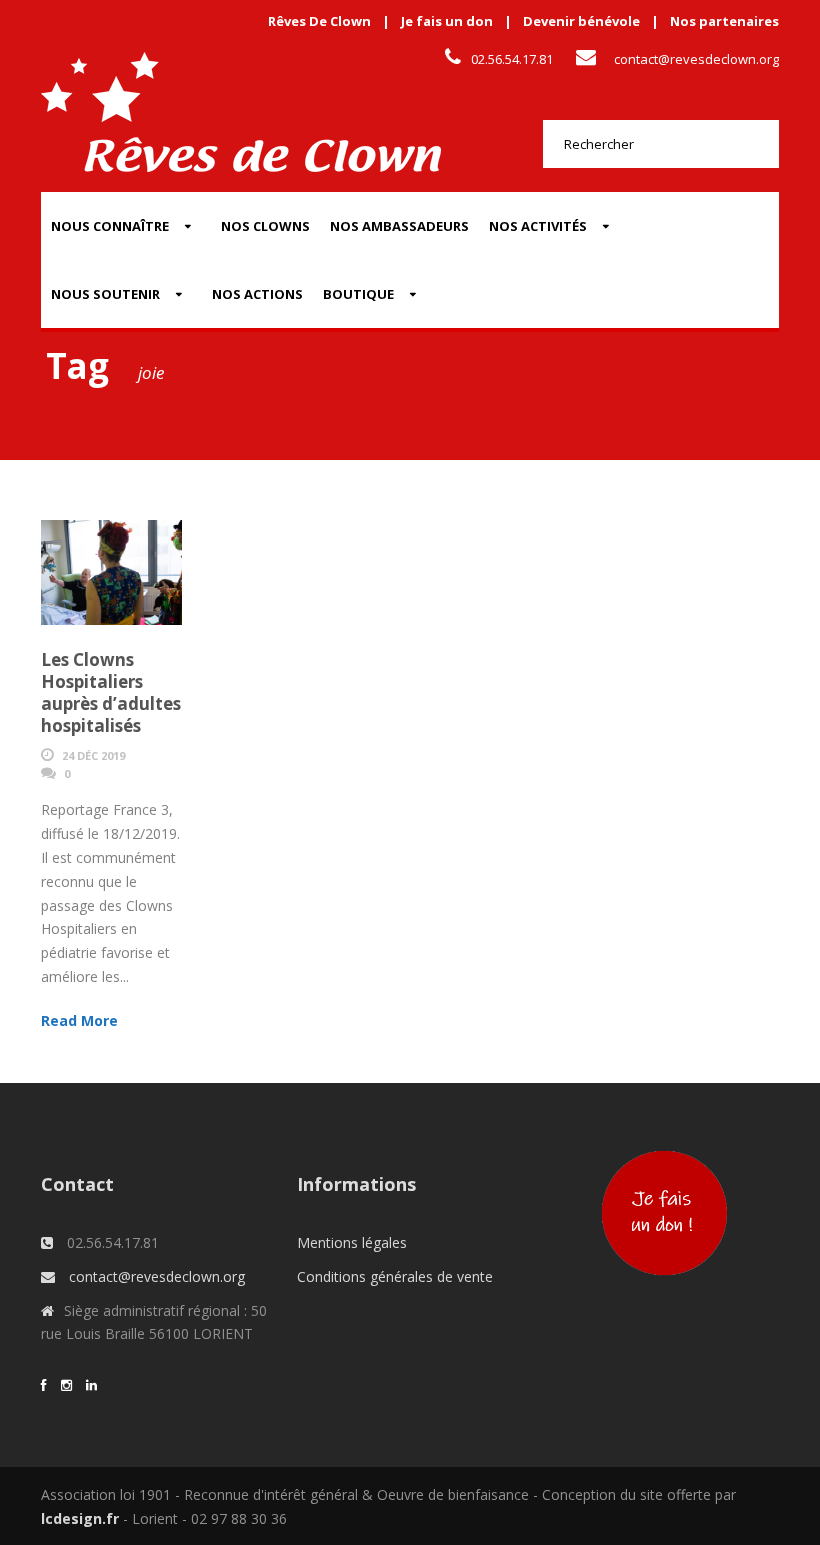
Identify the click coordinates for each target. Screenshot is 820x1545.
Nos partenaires (724, 21)
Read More (79, 1020)
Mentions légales (352, 1242)
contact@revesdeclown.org (696, 59)
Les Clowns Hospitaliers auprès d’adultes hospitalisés (111, 692)
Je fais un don (447, 21)
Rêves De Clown (319, 21)
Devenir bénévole (581, 21)
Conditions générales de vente (395, 1276)
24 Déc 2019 (93, 755)
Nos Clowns (265, 226)
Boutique (358, 294)
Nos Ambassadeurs (399, 226)
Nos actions (257, 294)
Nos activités (538, 226)
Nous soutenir (105, 294)
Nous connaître (110, 226)
